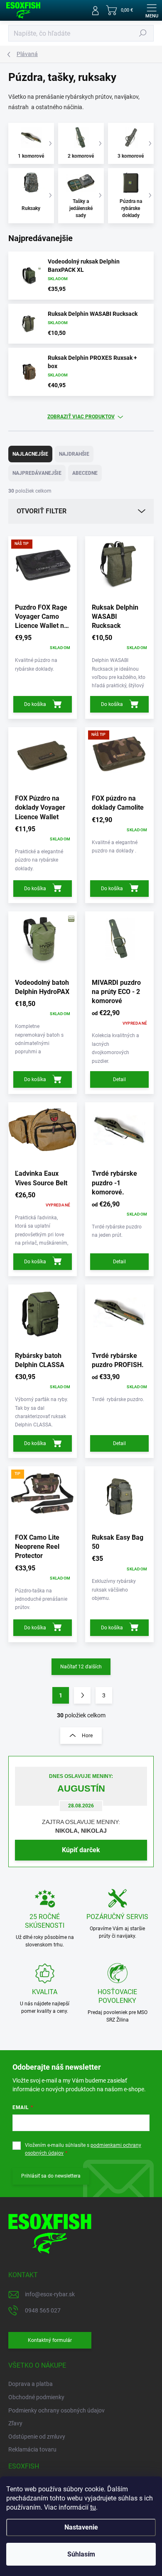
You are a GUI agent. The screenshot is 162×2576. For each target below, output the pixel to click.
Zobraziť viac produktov (81, 417)
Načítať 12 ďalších (81, 1667)
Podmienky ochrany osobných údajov (56, 2410)
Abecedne (85, 473)
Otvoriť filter (42, 511)
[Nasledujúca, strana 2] (82, 1695)
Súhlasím (81, 2554)
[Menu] (152, 10)
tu (93, 2507)
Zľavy (15, 2423)
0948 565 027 (43, 2310)
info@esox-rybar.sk (50, 2294)
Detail (119, 1079)
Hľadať (143, 33)
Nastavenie (81, 2527)
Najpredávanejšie (37, 473)
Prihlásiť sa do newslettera (51, 2176)
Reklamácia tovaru (32, 2449)
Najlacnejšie (30, 454)
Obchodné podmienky (36, 2397)
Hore (87, 1736)
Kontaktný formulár (50, 2340)
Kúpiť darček (81, 1850)
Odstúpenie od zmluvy (37, 2437)
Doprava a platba (31, 2384)
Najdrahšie (74, 454)
